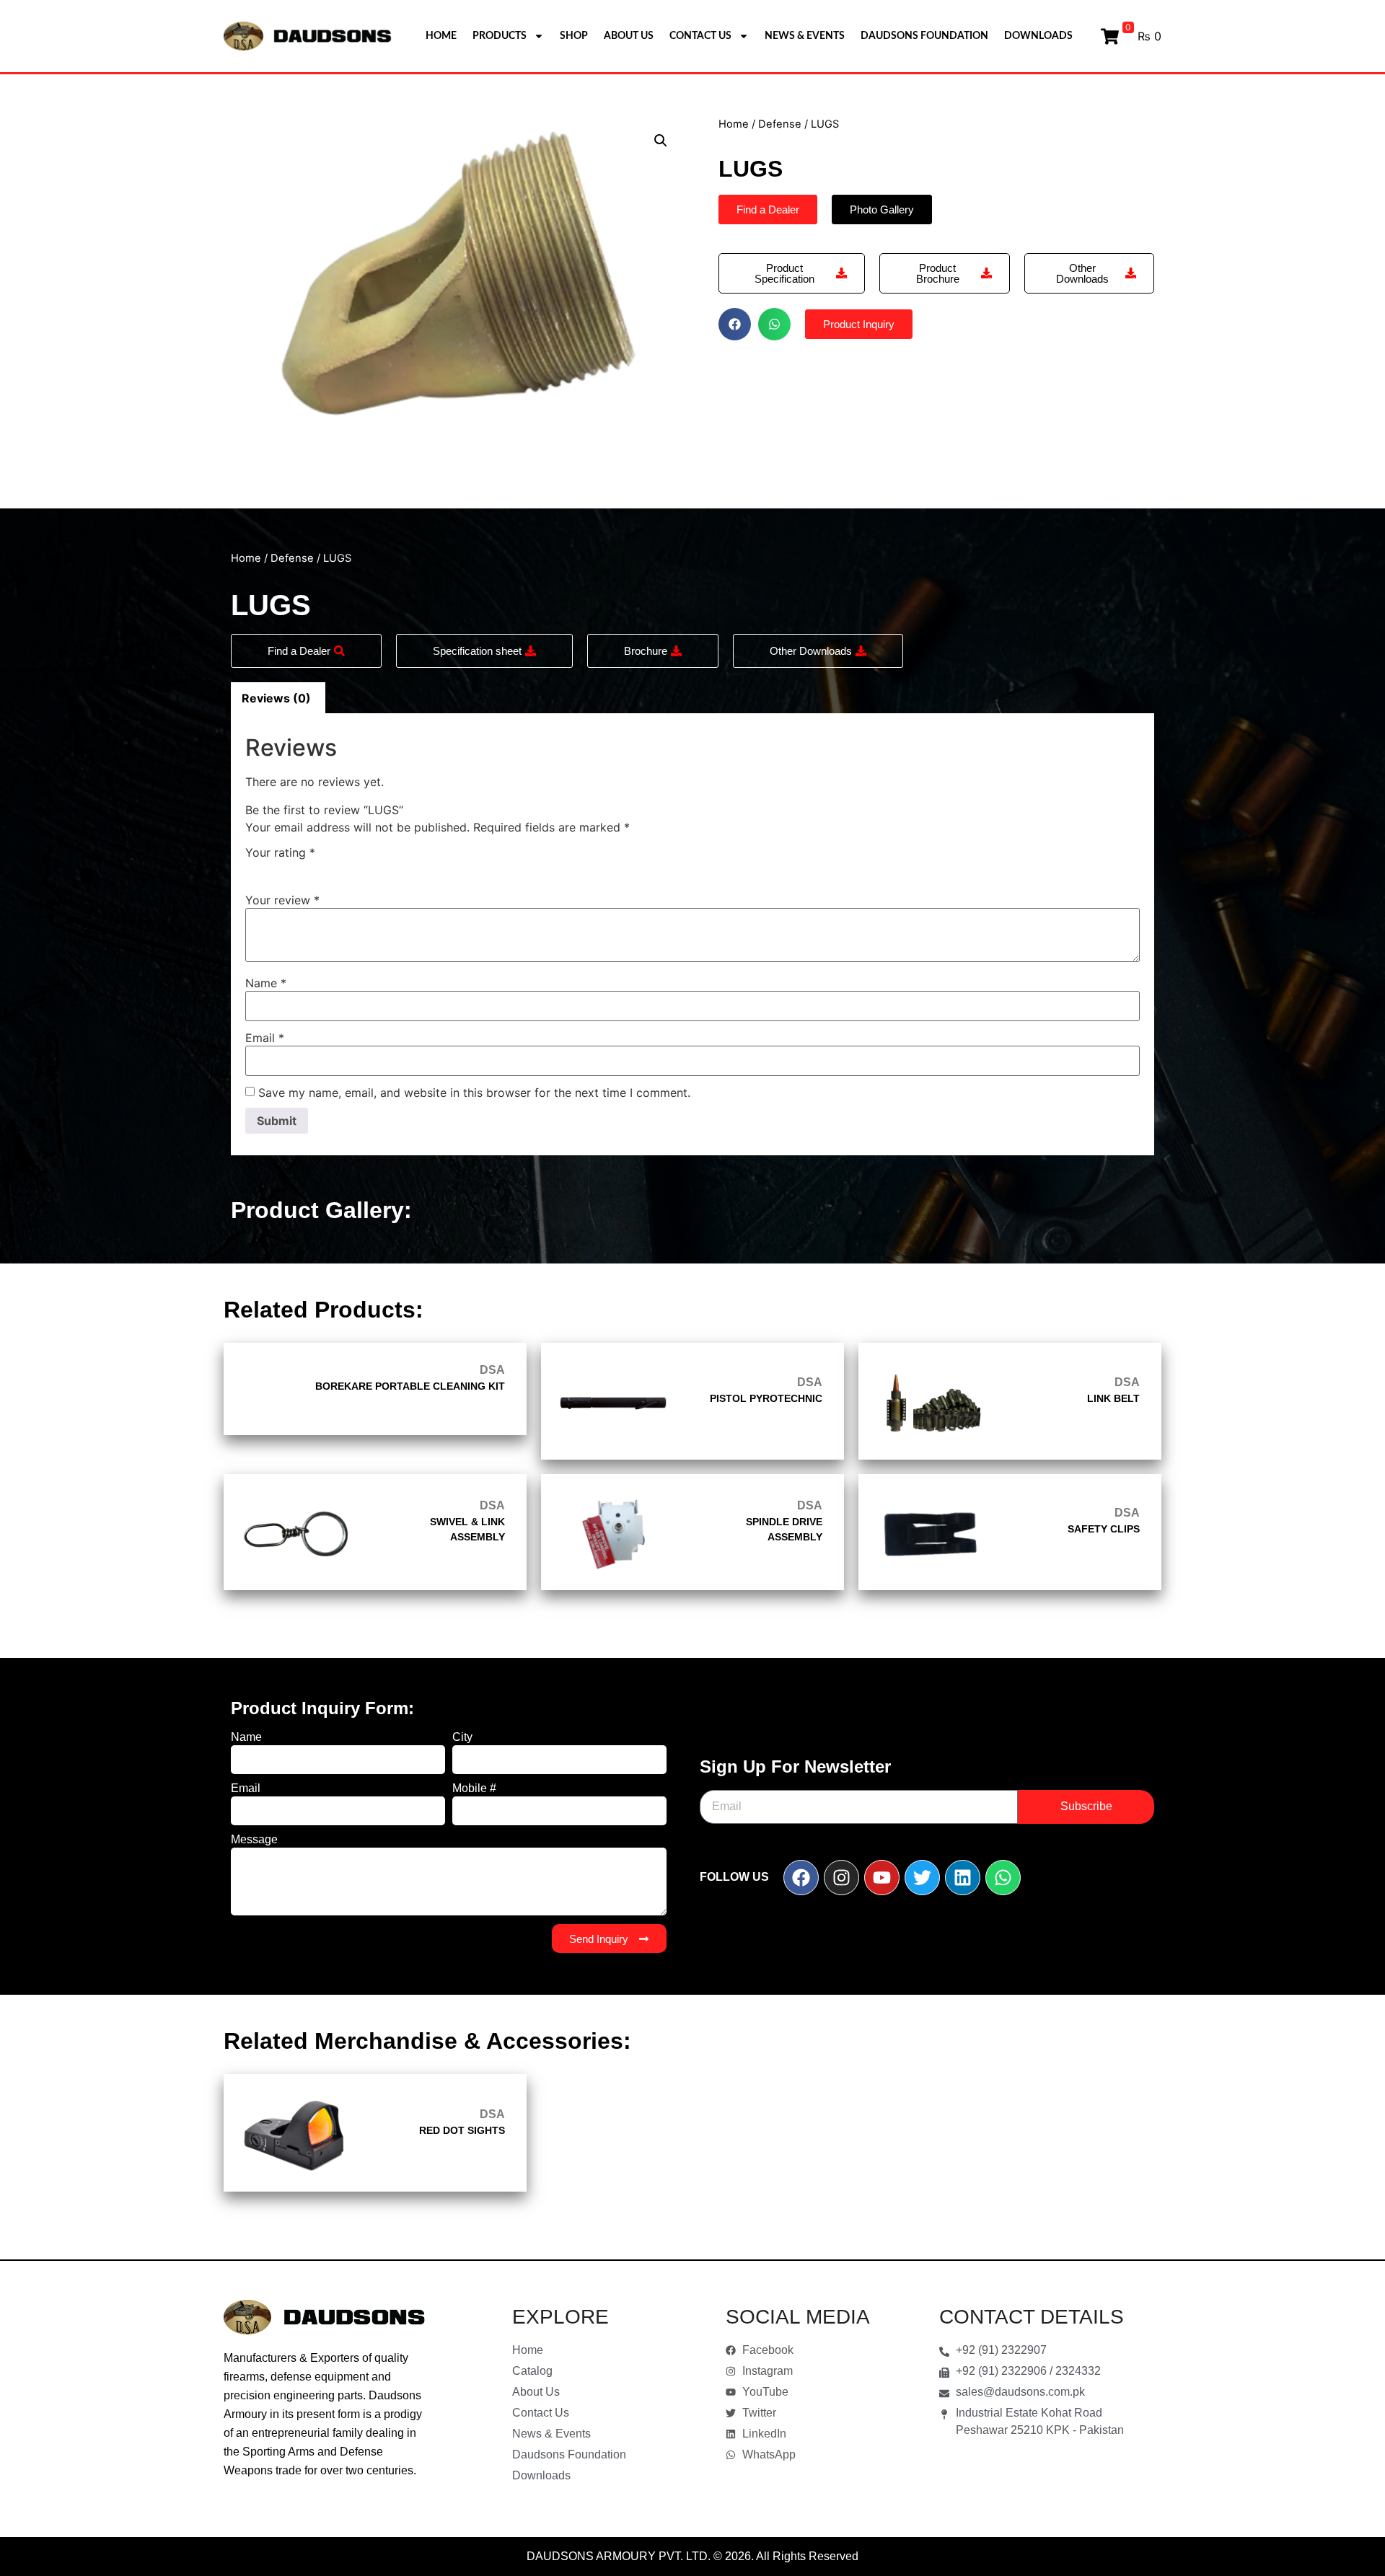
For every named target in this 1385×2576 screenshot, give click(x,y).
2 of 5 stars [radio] (275, 869)
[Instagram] (841, 1878)
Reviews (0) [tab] (276, 698)
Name (266, 983)
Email (265, 1038)
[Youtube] (882, 1878)
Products (500, 36)
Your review (282, 900)
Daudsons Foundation (924, 36)
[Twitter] (922, 1878)
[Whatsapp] (1003, 1878)
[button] (661, 141)
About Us (629, 36)
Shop (574, 36)
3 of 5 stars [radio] (296, 869)
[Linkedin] (963, 1878)
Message (254, 1840)
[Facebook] (801, 1878)
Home (441, 36)
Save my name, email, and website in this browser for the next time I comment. (474, 1093)
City (462, 1737)
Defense (780, 124)
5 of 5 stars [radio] (338, 869)
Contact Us (700, 36)
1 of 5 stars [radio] (254, 869)
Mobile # (474, 1788)
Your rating (280, 852)
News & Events (805, 36)
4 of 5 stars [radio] (317, 869)
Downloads (1038, 36)
